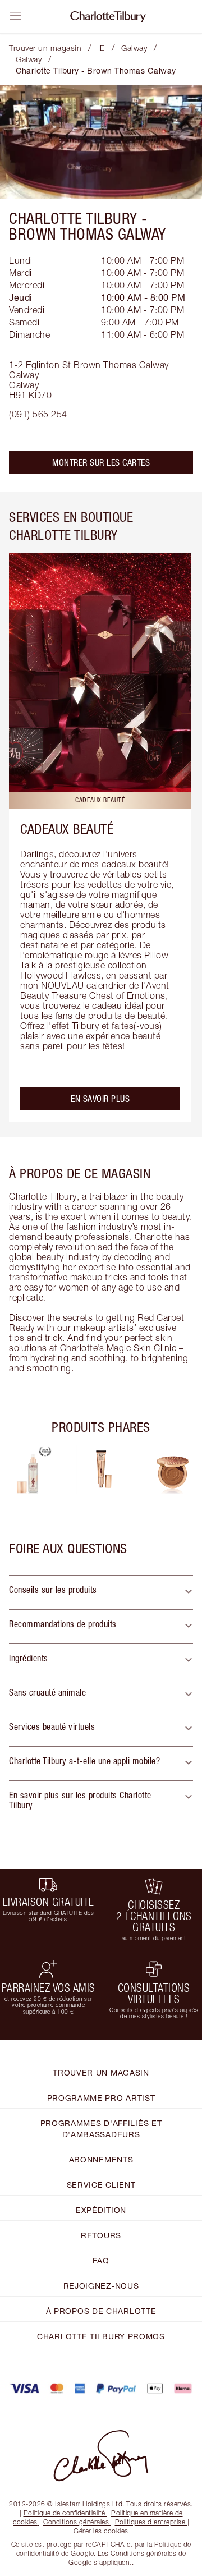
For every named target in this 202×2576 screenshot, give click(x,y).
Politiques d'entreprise (150, 2522)
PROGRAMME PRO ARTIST (101, 2098)
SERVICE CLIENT (101, 2185)
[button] (101, 1592)
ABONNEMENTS (101, 2159)
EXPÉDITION (101, 2210)
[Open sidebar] (16, 16)
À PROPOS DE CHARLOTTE (101, 2311)
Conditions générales (76, 2522)
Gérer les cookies (101, 2531)
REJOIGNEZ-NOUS (101, 2286)
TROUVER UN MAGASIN (101, 2072)
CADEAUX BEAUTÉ (67, 829)
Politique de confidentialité (65, 2513)
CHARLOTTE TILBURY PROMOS (101, 2336)
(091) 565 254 (38, 414)
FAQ (101, 2260)
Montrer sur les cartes (101, 462)
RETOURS (101, 2235)
